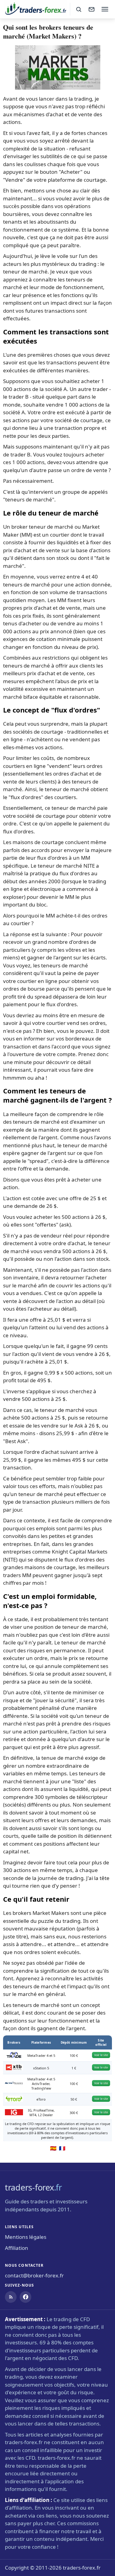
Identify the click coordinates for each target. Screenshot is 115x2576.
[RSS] (11, 2297)
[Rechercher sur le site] (79, 9)
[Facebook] (25, 2297)
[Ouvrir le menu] (105, 9)
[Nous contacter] (91, 9)
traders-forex (33, 2187)
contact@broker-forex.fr (34, 2275)
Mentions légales (26, 2237)
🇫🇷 (62, 2148)
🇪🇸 (53, 2148)
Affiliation (17, 2248)
